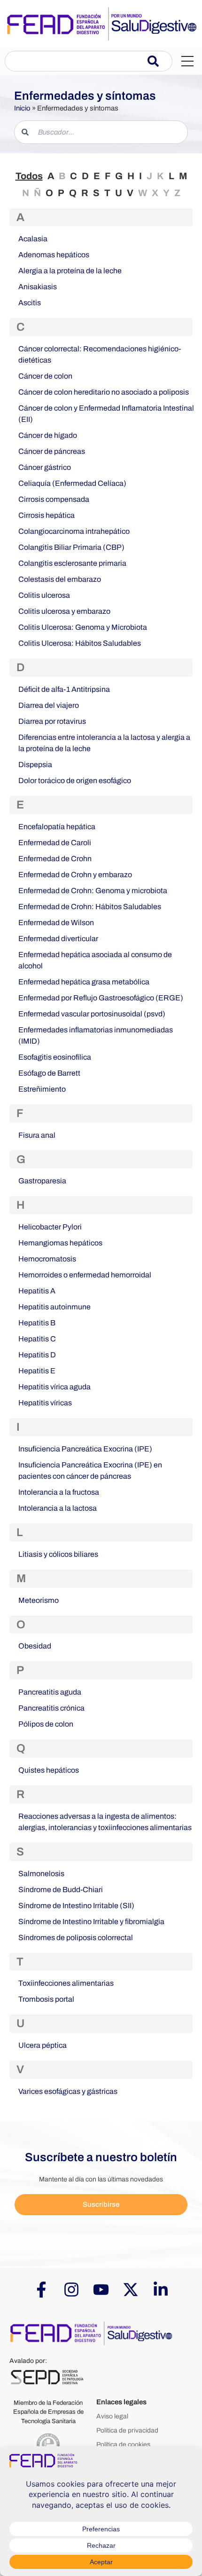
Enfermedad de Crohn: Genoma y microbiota (93, 891)
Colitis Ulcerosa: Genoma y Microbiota (83, 627)
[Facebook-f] (41, 2290)
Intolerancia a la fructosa (59, 1492)
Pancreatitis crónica (51, 1708)
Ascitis (30, 303)
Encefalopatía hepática (57, 827)
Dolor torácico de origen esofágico (75, 781)
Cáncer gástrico (45, 467)
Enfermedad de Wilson (56, 923)
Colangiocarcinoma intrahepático (74, 531)
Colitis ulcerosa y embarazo (64, 611)
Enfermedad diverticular (58, 939)
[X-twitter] (131, 2290)
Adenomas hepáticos (54, 255)
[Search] (160, 61)
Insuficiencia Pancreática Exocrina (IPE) (85, 1449)
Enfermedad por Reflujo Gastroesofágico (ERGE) (101, 998)
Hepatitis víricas (45, 1403)
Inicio (22, 108)
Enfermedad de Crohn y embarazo (75, 875)
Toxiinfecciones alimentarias (66, 1983)
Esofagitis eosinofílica (55, 1057)
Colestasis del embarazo (60, 579)
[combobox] (76, 61)
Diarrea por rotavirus (52, 721)
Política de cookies (123, 2445)
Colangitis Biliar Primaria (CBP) (71, 547)
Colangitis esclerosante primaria (72, 563)
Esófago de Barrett (49, 1073)
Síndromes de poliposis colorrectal (76, 1938)
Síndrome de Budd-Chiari (61, 1890)
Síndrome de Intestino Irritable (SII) (76, 1906)
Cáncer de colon (45, 376)
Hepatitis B (37, 1323)
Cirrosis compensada (54, 499)
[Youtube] (101, 2290)
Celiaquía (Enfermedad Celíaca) (72, 483)
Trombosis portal (46, 1999)
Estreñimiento (42, 1089)
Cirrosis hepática (47, 515)
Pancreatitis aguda (50, 1692)
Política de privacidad (127, 2430)
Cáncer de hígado (48, 435)
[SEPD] (47, 2377)
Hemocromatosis (47, 1259)
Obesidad (35, 1646)
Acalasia (33, 239)
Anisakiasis (38, 287)
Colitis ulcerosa (44, 595)
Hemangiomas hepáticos (60, 1243)
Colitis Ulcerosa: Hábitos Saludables (80, 643)
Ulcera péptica (43, 2045)
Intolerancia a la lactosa (58, 1508)
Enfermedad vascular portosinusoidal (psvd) (92, 1014)
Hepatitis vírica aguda (54, 1387)
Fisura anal (37, 1135)
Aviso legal (112, 2416)
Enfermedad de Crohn (55, 859)
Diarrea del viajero (49, 705)
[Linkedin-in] (161, 2290)
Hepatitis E (37, 1371)
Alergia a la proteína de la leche (70, 271)
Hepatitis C (37, 1339)
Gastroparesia (42, 1181)
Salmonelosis (41, 1874)
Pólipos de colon (46, 1724)
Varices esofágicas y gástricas (68, 2091)
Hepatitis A (37, 1291)
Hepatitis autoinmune (54, 1307)
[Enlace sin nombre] (101, 24)
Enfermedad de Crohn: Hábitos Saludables (90, 907)
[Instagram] (71, 2290)
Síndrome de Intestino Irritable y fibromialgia (91, 1922)
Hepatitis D (37, 1355)
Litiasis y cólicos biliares (58, 1554)
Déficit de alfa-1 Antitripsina (64, 689)
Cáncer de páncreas (52, 451)
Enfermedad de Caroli (55, 843)
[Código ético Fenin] (48, 2445)
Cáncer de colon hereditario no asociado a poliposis (104, 392)
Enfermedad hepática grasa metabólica (84, 982)
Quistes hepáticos (49, 1770)
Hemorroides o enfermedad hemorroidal (85, 1275)
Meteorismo (39, 1600)
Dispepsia (35, 765)
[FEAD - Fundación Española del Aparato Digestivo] (92, 2332)
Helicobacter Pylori (50, 1227)
